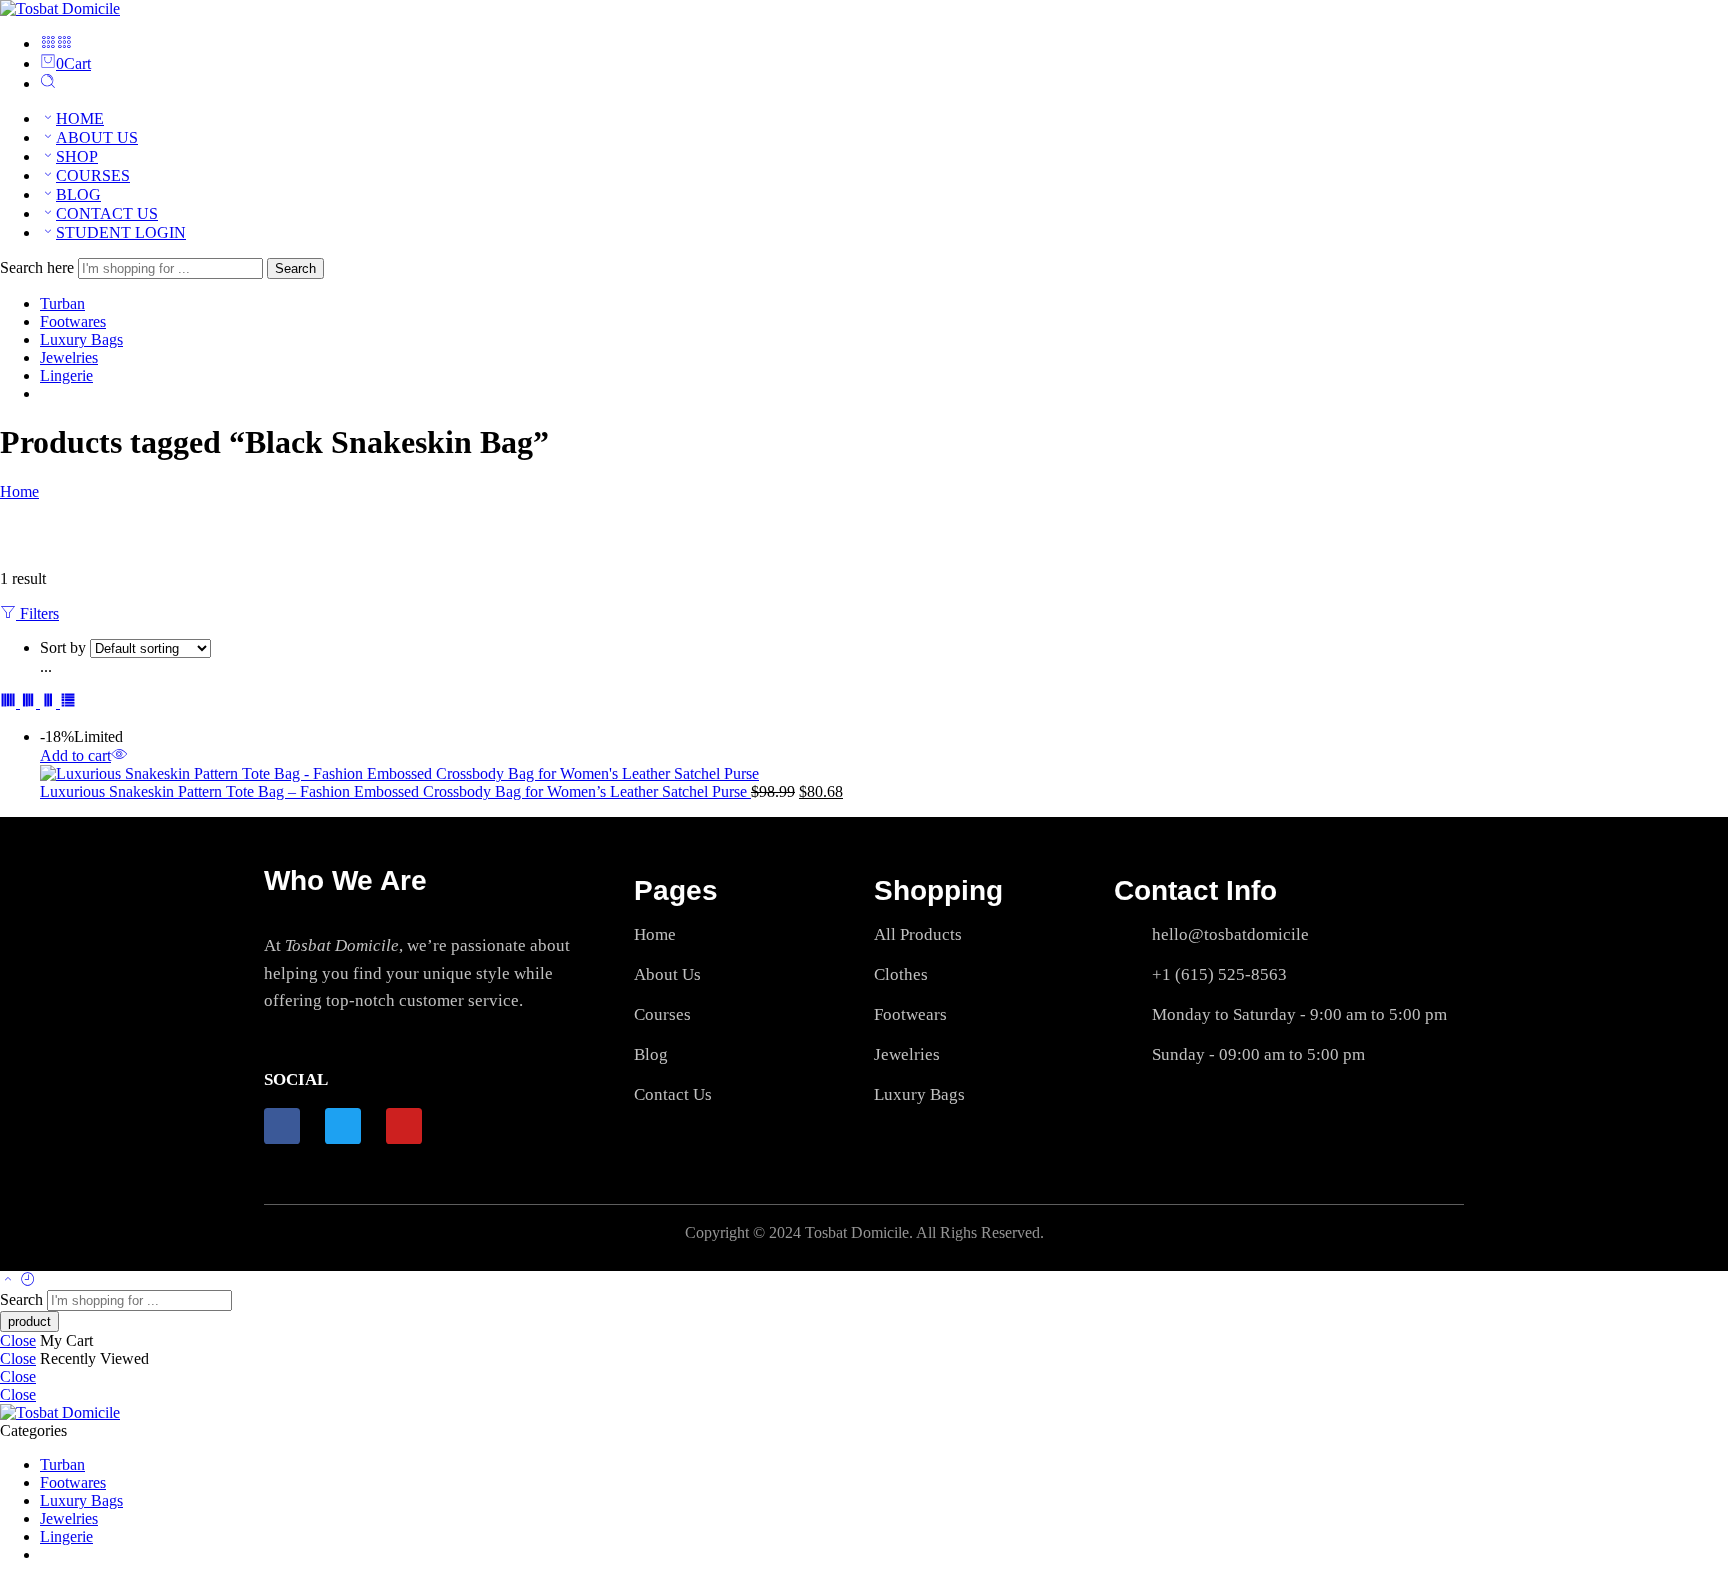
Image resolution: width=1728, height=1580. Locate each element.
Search (295, 268)
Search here (39, 267)
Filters (37, 613)
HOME (80, 118)
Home (19, 491)
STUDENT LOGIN (121, 232)
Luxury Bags (81, 339)
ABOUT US (97, 137)
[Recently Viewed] (28, 1280)
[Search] (48, 83)
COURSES (93, 175)
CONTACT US (107, 213)
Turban (62, 303)
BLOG (78, 194)
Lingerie (66, 375)
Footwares (73, 321)
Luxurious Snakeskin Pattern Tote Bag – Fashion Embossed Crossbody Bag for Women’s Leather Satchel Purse (395, 791)
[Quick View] (119, 755)
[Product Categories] (48, 43)
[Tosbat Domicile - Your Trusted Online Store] (60, 8)
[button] (75, 755)
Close (18, 1340)
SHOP (77, 156)
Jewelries (69, 357)
